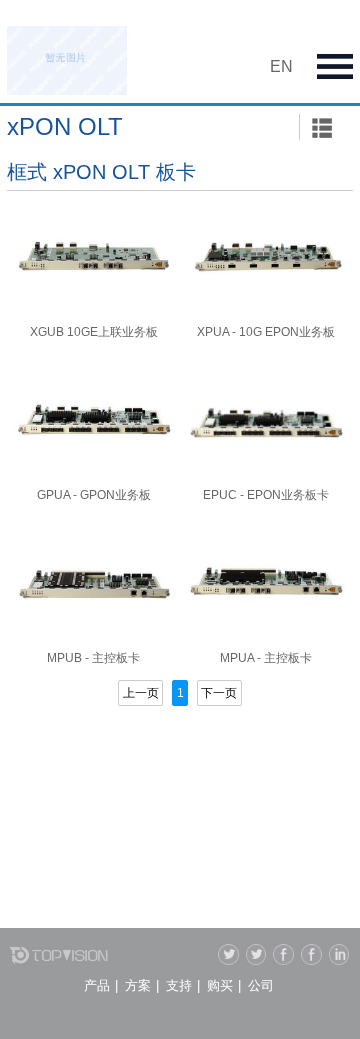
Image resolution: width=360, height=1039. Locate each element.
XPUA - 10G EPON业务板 (266, 332)
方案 (138, 985)
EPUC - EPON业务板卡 (266, 495)
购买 (220, 985)
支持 (179, 985)
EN (281, 66)
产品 (97, 985)
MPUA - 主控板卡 (266, 658)
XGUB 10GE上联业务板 (94, 332)
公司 (261, 985)
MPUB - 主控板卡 (93, 658)
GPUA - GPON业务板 (94, 495)
